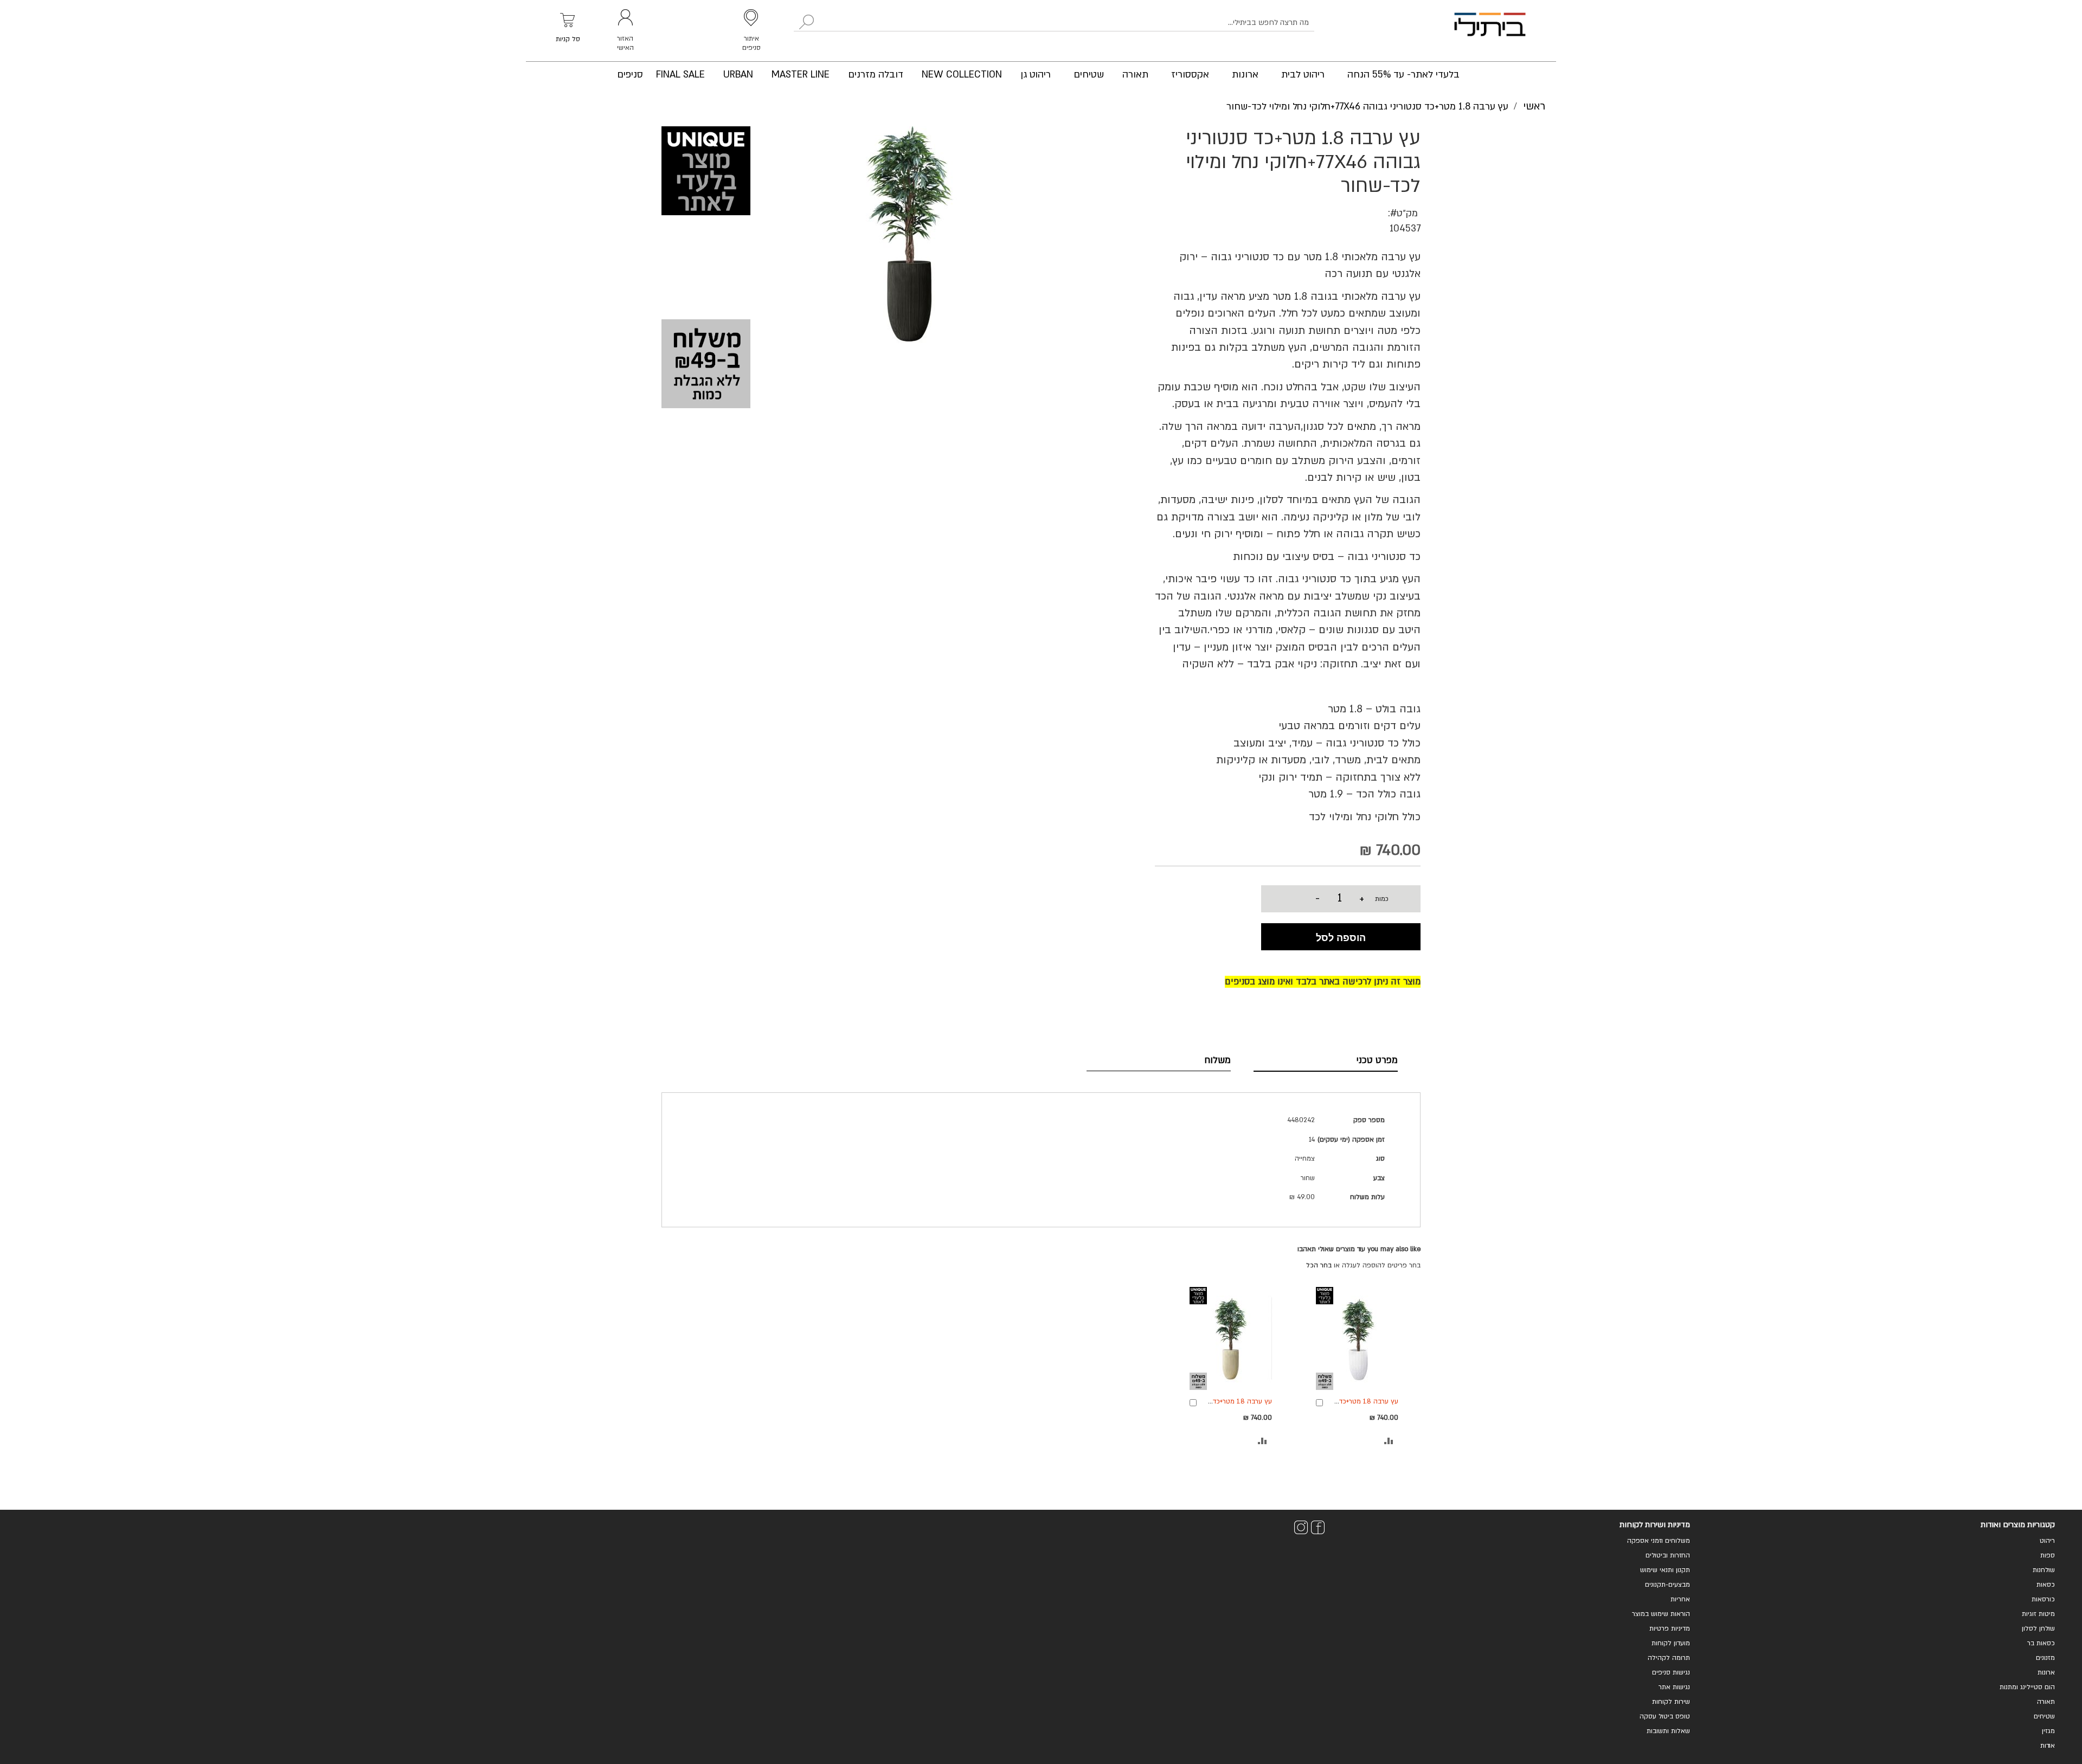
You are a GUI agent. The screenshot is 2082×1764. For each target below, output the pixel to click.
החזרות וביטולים (1668, 1555)
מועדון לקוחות (1671, 1643)
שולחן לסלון (2038, 1628)
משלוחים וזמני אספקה (1659, 1541)
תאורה (2046, 1702)
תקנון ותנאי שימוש (1665, 1570)
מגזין (2048, 1731)
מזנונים (2045, 1658)
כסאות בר (2041, 1643)
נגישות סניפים (1671, 1672)
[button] (1389, 1441)
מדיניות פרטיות (1670, 1628)
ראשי (1534, 106)
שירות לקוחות (1671, 1702)
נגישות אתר (1674, 1687)
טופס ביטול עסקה (1665, 1716)
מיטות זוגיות (2038, 1614)
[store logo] (1490, 31)
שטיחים (2044, 1716)
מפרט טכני (1377, 1060)
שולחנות (2044, 1570)
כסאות (2046, 1585)
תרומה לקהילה (1669, 1658)
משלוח (1217, 1060)
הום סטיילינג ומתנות (2027, 1687)
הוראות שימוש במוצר (1661, 1614)
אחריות (1680, 1599)
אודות (2048, 1746)
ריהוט (2047, 1541)
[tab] (1326, 1060)
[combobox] (1054, 23)
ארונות (2046, 1672)
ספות (2048, 1555)
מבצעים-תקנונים (1667, 1585)
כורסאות (2043, 1599)
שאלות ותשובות (1668, 1731)
